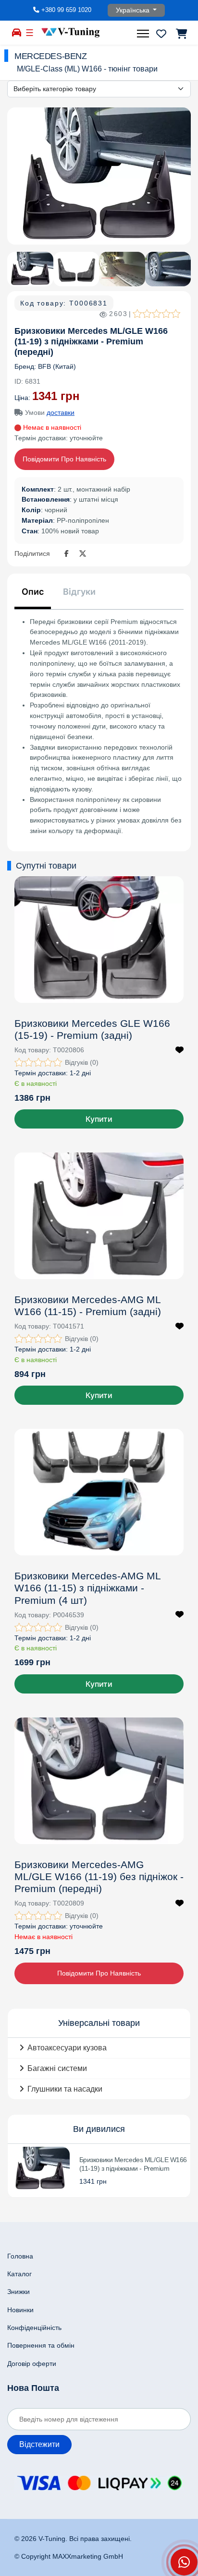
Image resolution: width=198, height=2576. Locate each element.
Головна (20, 2256)
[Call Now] (184, 2562)
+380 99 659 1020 (66, 10)
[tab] (33, 595)
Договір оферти (32, 2364)
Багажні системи (57, 2068)
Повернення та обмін (41, 2345)
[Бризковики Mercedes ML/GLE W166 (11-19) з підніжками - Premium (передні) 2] (76, 269)
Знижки (19, 2292)
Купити (99, 1119)
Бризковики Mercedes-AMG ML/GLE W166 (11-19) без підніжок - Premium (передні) (99, 1876)
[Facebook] (68, 554)
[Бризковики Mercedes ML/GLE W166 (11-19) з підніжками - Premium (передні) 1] (99, 176)
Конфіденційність (34, 2328)
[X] (83, 554)
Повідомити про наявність (64, 459)
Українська (134, 10)
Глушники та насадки (65, 2089)
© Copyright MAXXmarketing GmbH (69, 2556)
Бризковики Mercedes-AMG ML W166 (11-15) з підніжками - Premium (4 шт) (87, 1588)
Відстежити (39, 2444)
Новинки (20, 2310)
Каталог (19, 2274)
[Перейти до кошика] (181, 34)
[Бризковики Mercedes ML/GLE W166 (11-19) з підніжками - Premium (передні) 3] (122, 269)
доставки (61, 412)
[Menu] (144, 34)
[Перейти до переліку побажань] (161, 34)
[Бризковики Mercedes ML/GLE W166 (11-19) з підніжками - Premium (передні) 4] (168, 269)
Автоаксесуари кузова (67, 2048)
